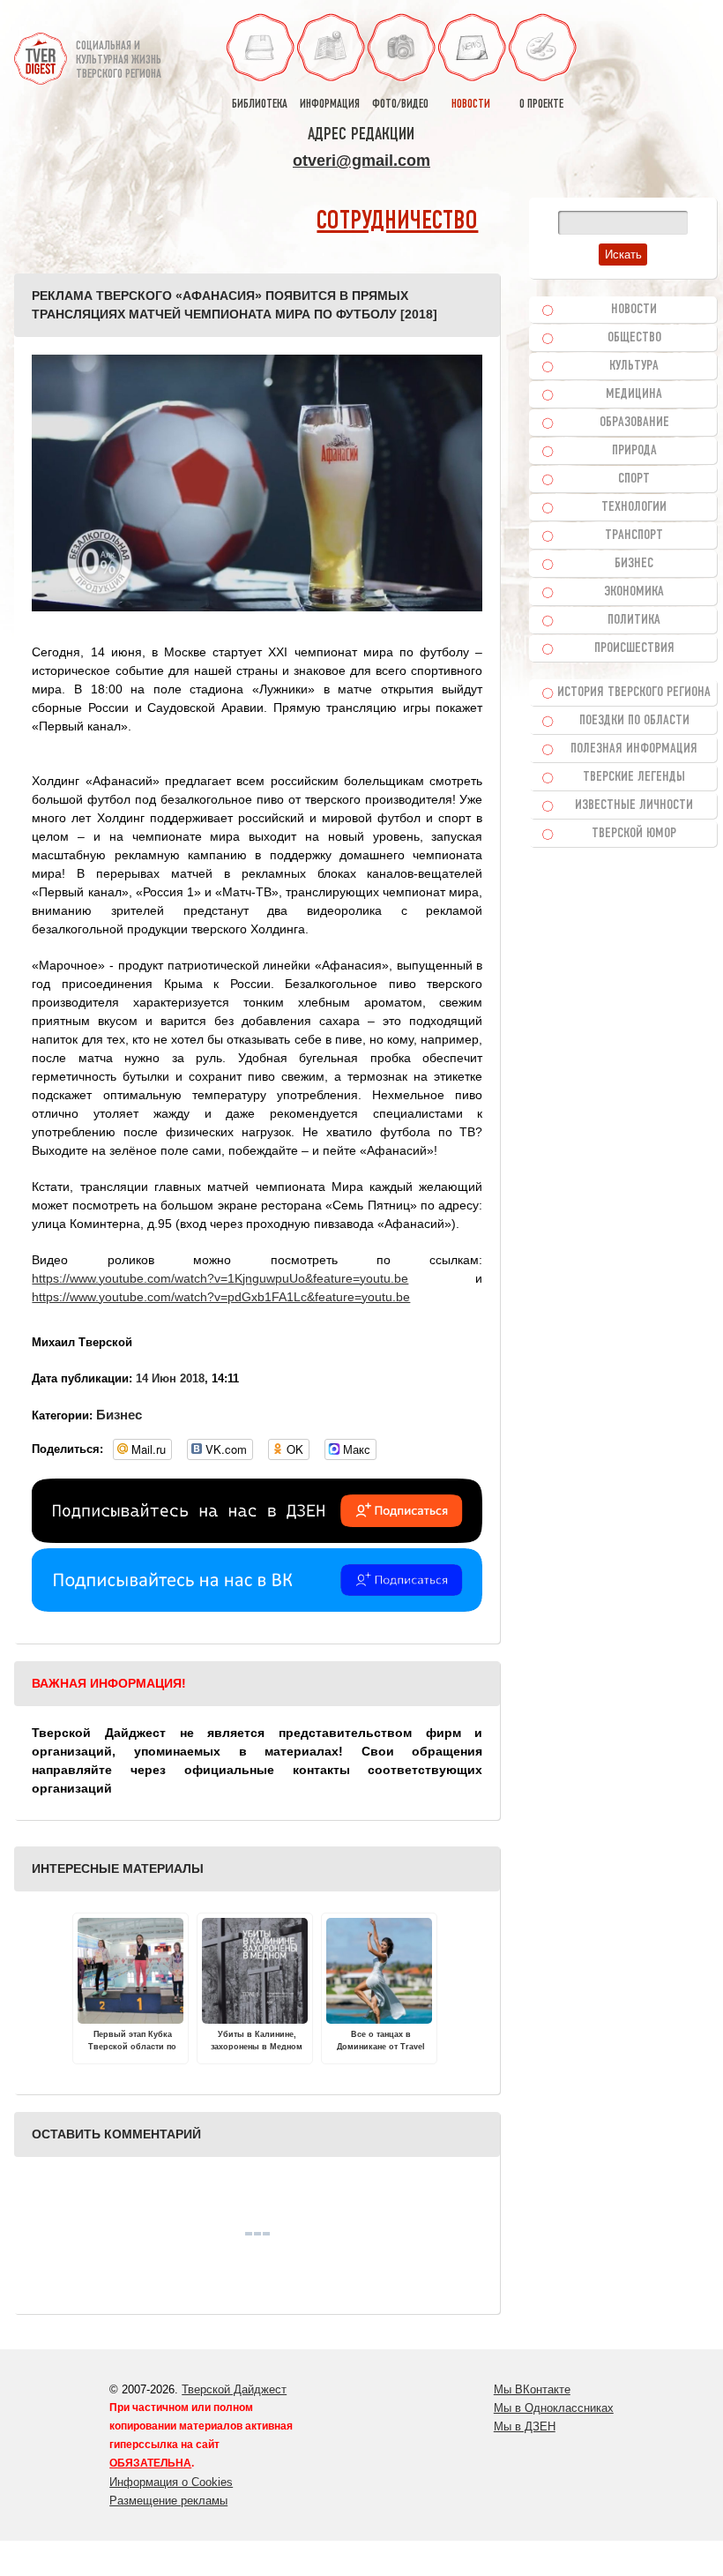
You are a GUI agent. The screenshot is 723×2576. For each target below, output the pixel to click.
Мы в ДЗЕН (525, 2426)
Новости (634, 310)
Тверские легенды (634, 777)
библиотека (260, 105)
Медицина (634, 394)
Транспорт (634, 535)
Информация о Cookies (171, 2482)
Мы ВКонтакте (532, 2389)
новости (471, 105)
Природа (634, 451)
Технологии (634, 507)
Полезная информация (634, 749)
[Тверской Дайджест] (41, 52)
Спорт (634, 479)
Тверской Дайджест (234, 2389)
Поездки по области (634, 721)
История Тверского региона (634, 693)
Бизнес (119, 1415)
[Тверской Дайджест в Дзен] (257, 1539)
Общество (634, 338)
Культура (634, 366)
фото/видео (400, 105)
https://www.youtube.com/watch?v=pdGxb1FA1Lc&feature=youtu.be (221, 1297)
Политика (634, 620)
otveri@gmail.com (361, 161)
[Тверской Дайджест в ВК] (257, 1607)
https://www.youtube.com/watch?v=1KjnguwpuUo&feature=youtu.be (220, 1278)
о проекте (541, 105)
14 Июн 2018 (170, 1378)
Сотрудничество (397, 222)
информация (330, 105)
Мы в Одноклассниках (554, 2408)
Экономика (634, 592)
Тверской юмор (634, 834)
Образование (634, 423)
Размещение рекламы (168, 2501)
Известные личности (634, 805)
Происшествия (634, 648)
